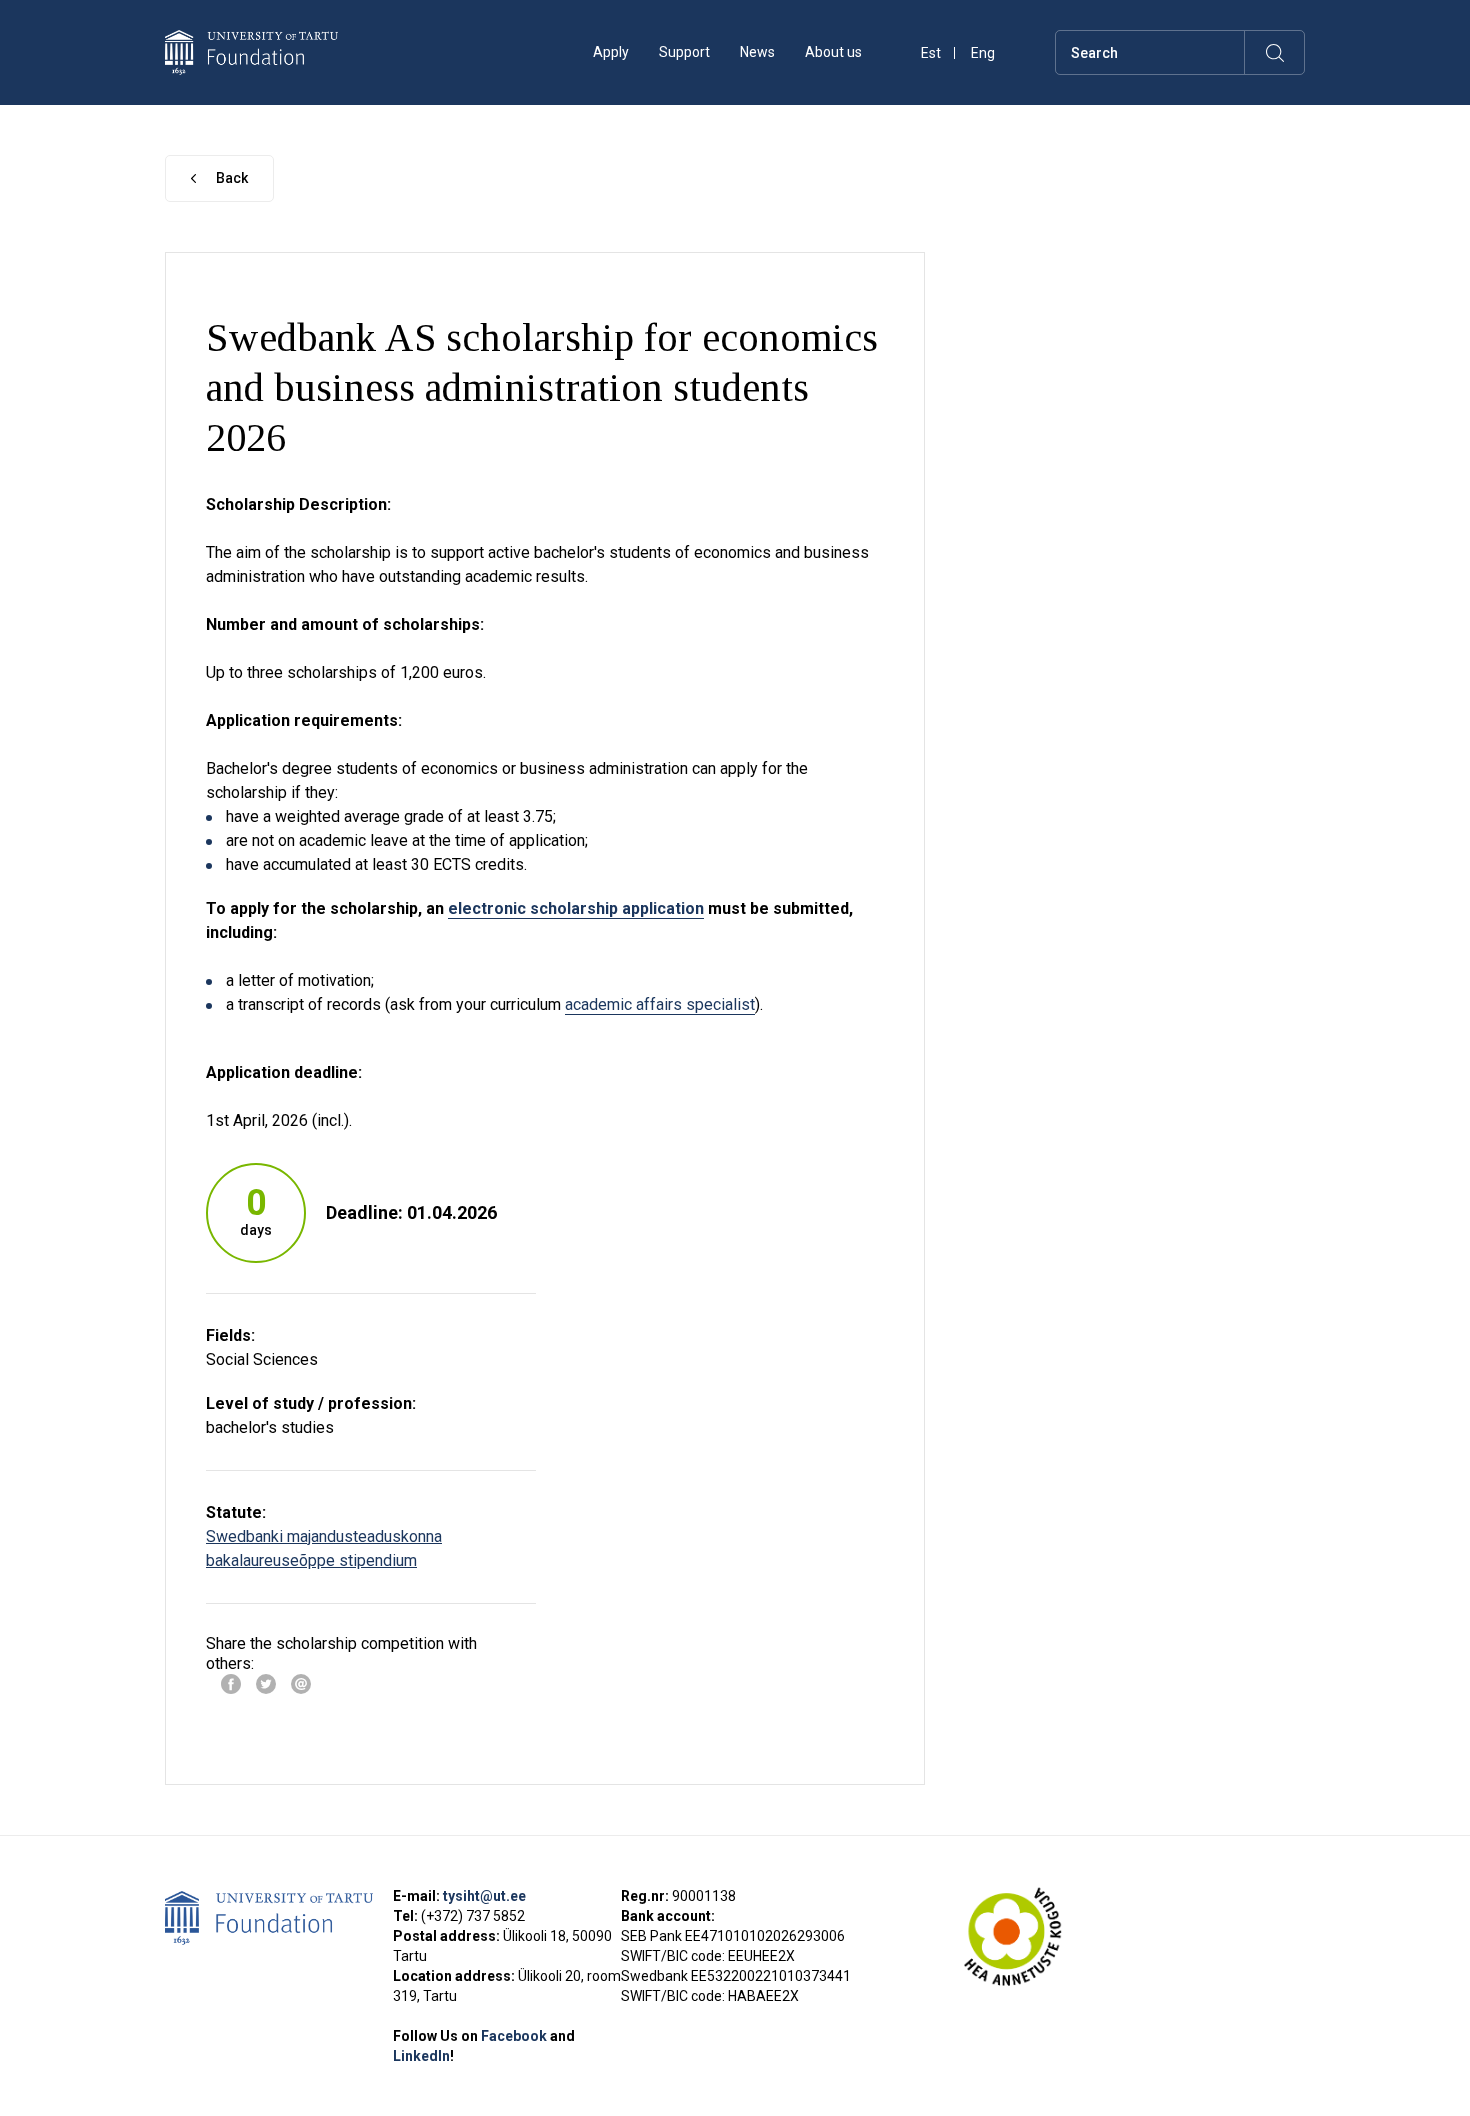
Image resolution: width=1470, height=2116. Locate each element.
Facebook (515, 2036)
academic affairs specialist (660, 1004)
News (757, 52)
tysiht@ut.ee (484, 1896)
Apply (611, 52)
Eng (983, 53)
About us (833, 52)
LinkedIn (421, 2056)
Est (931, 53)
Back (232, 178)
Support (684, 52)
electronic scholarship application (576, 908)
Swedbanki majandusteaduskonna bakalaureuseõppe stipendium (324, 1548)
